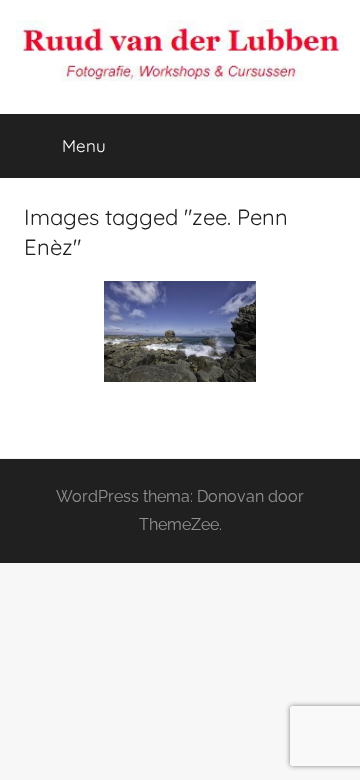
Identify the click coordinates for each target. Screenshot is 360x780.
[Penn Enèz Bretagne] (180, 331)
